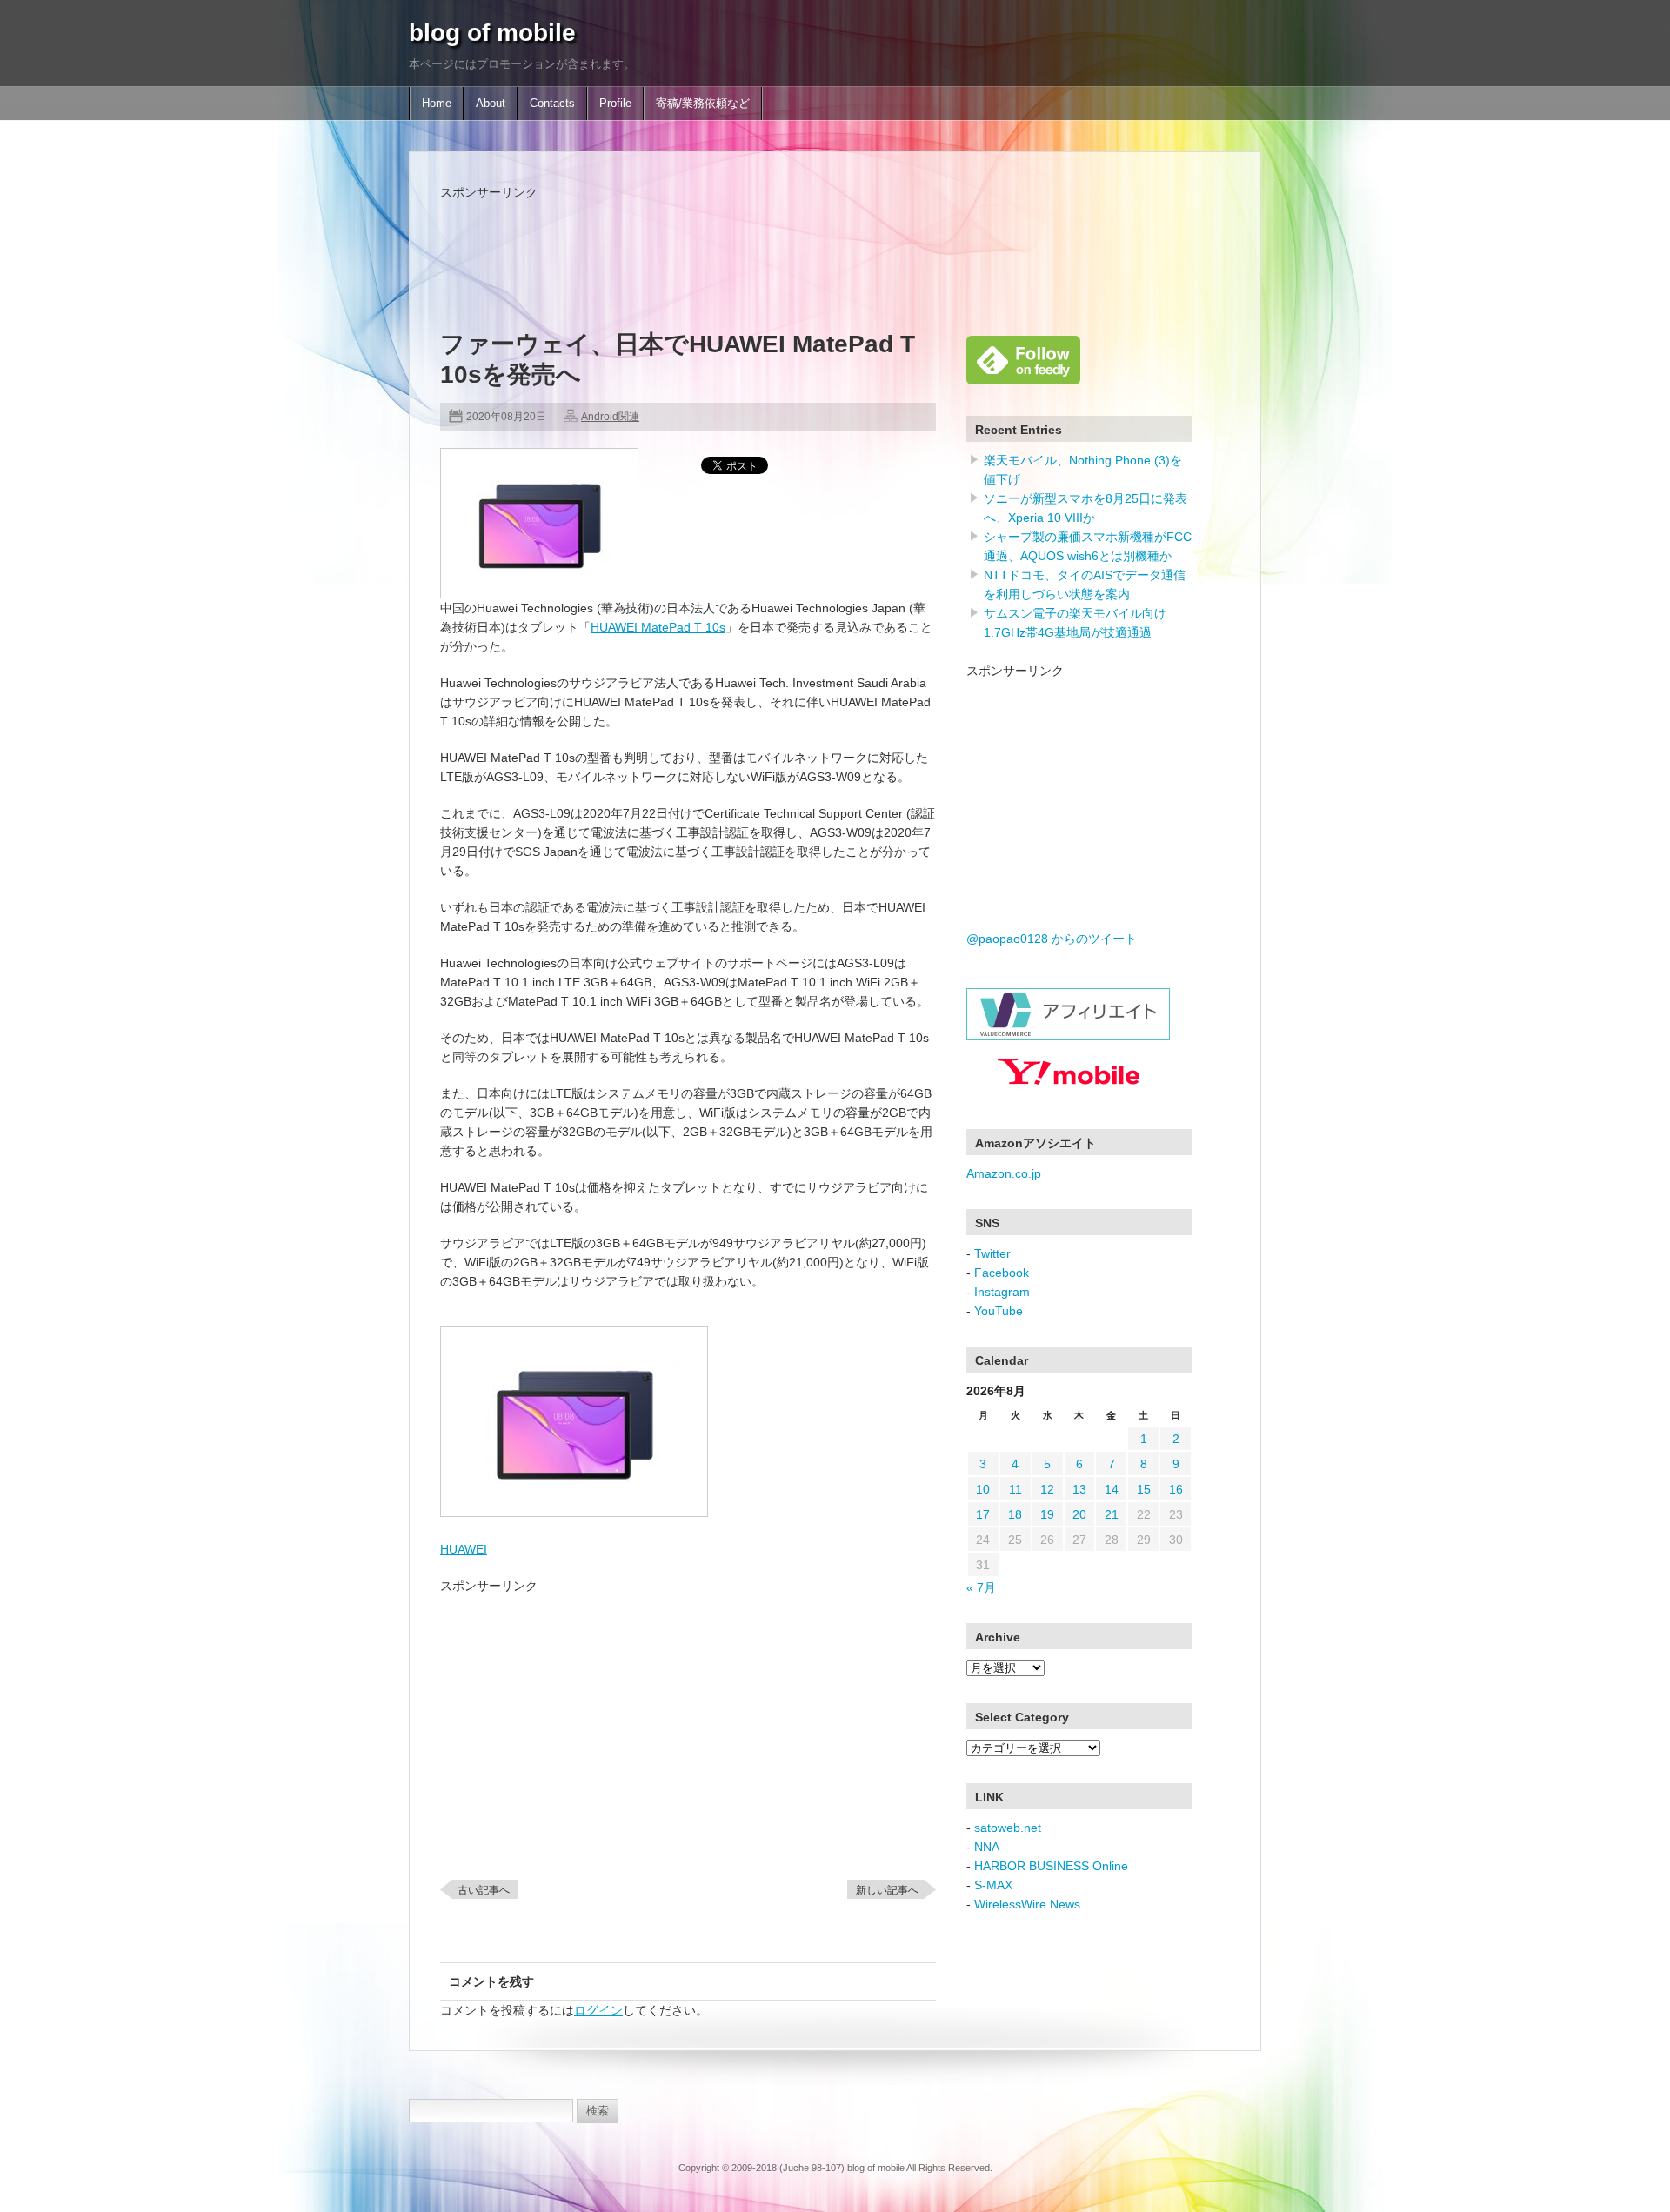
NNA (987, 1847)
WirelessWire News (1027, 1904)
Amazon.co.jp (1004, 1173)
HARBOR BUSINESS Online (1051, 1866)
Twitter (992, 1253)
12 (1047, 1489)
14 (1112, 1489)
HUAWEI (464, 1549)
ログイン (598, 2010)
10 (983, 1489)
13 (1079, 1489)
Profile (615, 104)
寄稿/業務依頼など (703, 104)
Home (437, 104)
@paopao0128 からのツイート (1052, 939)
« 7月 (981, 1587)
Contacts (552, 104)
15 (1144, 1489)
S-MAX (993, 1885)
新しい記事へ (887, 1890)
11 (1015, 1489)
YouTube (999, 1311)
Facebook (1002, 1273)
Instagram (1002, 1292)
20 (1079, 1514)
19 (1047, 1514)
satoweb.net (1008, 1828)
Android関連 (610, 417)
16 (1176, 1489)
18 (1015, 1514)
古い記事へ (484, 1890)
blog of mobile (492, 33)
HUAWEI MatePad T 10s (658, 627)
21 (1112, 1514)
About (491, 104)
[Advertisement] (757, 241)
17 (983, 1514)
